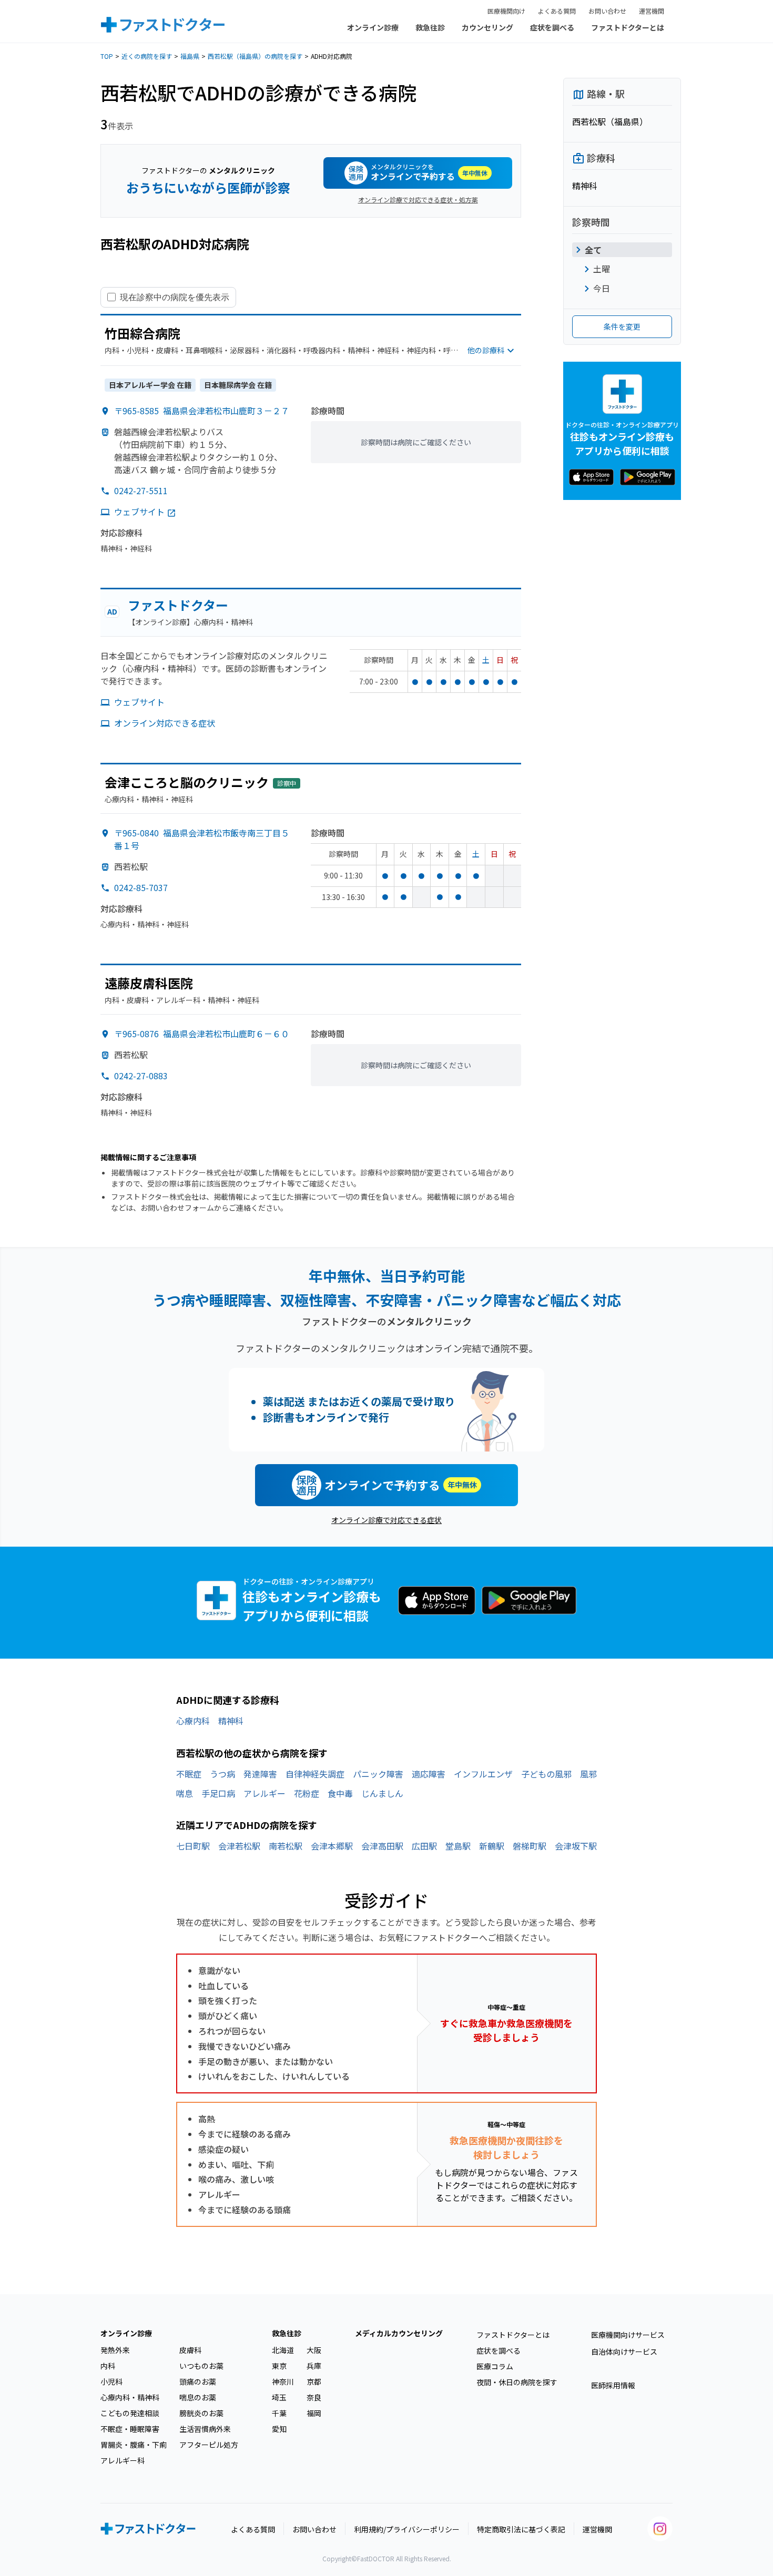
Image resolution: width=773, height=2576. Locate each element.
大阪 (314, 2350)
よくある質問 (557, 11)
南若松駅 (286, 1846)
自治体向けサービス (624, 2352)
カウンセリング (487, 27)
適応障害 (429, 1774)
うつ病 (222, 1774)
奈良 (314, 2397)
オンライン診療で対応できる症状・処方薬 (418, 200)
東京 (279, 2366)
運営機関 (652, 11)
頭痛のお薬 (198, 2381)
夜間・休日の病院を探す (517, 2382)
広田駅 (424, 1846)
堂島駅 (458, 1846)
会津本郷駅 (332, 1846)
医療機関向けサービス (628, 2335)
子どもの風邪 (546, 1774)
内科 (108, 2366)
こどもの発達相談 (130, 2413)
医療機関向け (506, 11)
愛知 (279, 2429)
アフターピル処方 (209, 2445)
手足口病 (218, 1793)
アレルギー (265, 1793)
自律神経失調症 (315, 1774)
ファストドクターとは (628, 27)
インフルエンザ (483, 1774)
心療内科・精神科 (130, 2397)
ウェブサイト (139, 512)
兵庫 (314, 2366)
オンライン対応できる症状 (165, 723)
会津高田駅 (382, 1846)
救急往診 (430, 27)
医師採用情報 (613, 2385)
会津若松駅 (239, 1846)
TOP (107, 56)
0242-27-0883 (141, 1076)
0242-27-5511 (141, 490)
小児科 (111, 2381)
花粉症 (307, 1793)
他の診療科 (486, 350)
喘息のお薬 (198, 2397)
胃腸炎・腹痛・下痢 (134, 2445)
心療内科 (193, 1721)
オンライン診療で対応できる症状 (387, 1520)
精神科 (231, 1721)
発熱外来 (115, 2350)
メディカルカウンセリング (399, 2333)
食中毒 (340, 1793)
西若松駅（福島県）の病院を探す (255, 56)
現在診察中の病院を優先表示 (175, 297)
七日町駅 (193, 1846)
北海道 (283, 2350)
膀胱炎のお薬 (201, 2413)
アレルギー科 (123, 2460)
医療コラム (495, 2366)
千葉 (279, 2413)
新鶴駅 (492, 1846)
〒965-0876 (202, 1034)
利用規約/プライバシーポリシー (407, 2529)
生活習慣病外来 (205, 2429)
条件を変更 (622, 326)
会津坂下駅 (576, 1846)
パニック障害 (378, 1774)
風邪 (588, 1774)
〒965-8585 (202, 411)
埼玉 (279, 2397)
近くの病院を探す (147, 56)
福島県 (190, 56)
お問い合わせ (607, 11)
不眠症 (189, 1774)
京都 (314, 2381)
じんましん (382, 1793)
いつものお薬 (201, 2366)
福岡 (314, 2413)
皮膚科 (190, 2350)
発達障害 (260, 1774)
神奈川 (283, 2381)
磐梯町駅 (530, 1846)
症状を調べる (552, 27)
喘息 (185, 1793)
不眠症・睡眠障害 (130, 2429)
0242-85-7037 (141, 887)
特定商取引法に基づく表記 (521, 2529)
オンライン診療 (373, 27)
